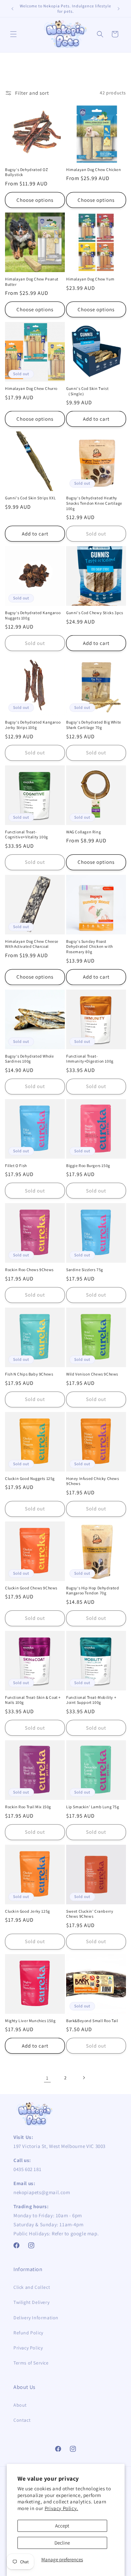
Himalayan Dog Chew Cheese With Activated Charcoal (32, 944)
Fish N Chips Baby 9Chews (29, 1374)
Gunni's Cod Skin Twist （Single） (87, 391)
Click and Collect (32, 2287)
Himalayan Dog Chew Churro (31, 388)
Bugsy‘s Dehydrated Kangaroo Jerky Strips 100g (33, 725)
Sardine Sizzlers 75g (85, 1270)
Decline (62, 2543)
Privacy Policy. (61, 2508)
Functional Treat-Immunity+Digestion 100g (90, 1059)
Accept (62, 2526)
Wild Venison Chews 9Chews (92, 1374)
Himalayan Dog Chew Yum (90, 279)
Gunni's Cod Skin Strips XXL (30, 498)
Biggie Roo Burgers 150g (88, 1166)
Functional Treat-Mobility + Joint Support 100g (91, 1700)
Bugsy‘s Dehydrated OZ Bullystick (27, 172)
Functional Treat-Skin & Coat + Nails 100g (33, 1700)
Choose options (35, 200)
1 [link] (47, 2078)
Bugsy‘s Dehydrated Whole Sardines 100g (29, 1059)
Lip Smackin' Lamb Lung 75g (93, 1807)
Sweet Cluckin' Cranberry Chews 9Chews (90, 1914)
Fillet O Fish (16, 1166)
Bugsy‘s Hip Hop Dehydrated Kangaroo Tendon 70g (93, 1591)
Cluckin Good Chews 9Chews (31, 1588)
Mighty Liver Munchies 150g (30, 2021)
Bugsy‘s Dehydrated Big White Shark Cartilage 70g (94, 725)
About (20, 2405)
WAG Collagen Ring (83, 832)
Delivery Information (36, 2318)
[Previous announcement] (12, 9)
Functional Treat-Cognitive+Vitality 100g (27, 835)
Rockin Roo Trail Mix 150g (28, 1807)
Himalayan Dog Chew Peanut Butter (32, 282)
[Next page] (84, 2078)
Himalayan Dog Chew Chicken (94, 170)
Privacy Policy (28, 2348)
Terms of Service (31, 2363)
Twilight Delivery (31, 2302)
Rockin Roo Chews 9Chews (29, 1270)
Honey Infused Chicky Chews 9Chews (93, 1481)
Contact (22, 2420)
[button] (13, 34)
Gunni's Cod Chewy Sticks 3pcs (95, 613)
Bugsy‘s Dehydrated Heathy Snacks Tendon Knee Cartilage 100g (94, 503)
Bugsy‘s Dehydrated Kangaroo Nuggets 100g (33, 615)
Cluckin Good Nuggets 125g (30, 1478)
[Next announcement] (119, 9)
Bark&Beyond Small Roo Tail (92, 2021)
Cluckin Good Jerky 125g (28, 1911)
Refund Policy (28, 2333)
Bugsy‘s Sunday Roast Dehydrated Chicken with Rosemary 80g (90, 946)
